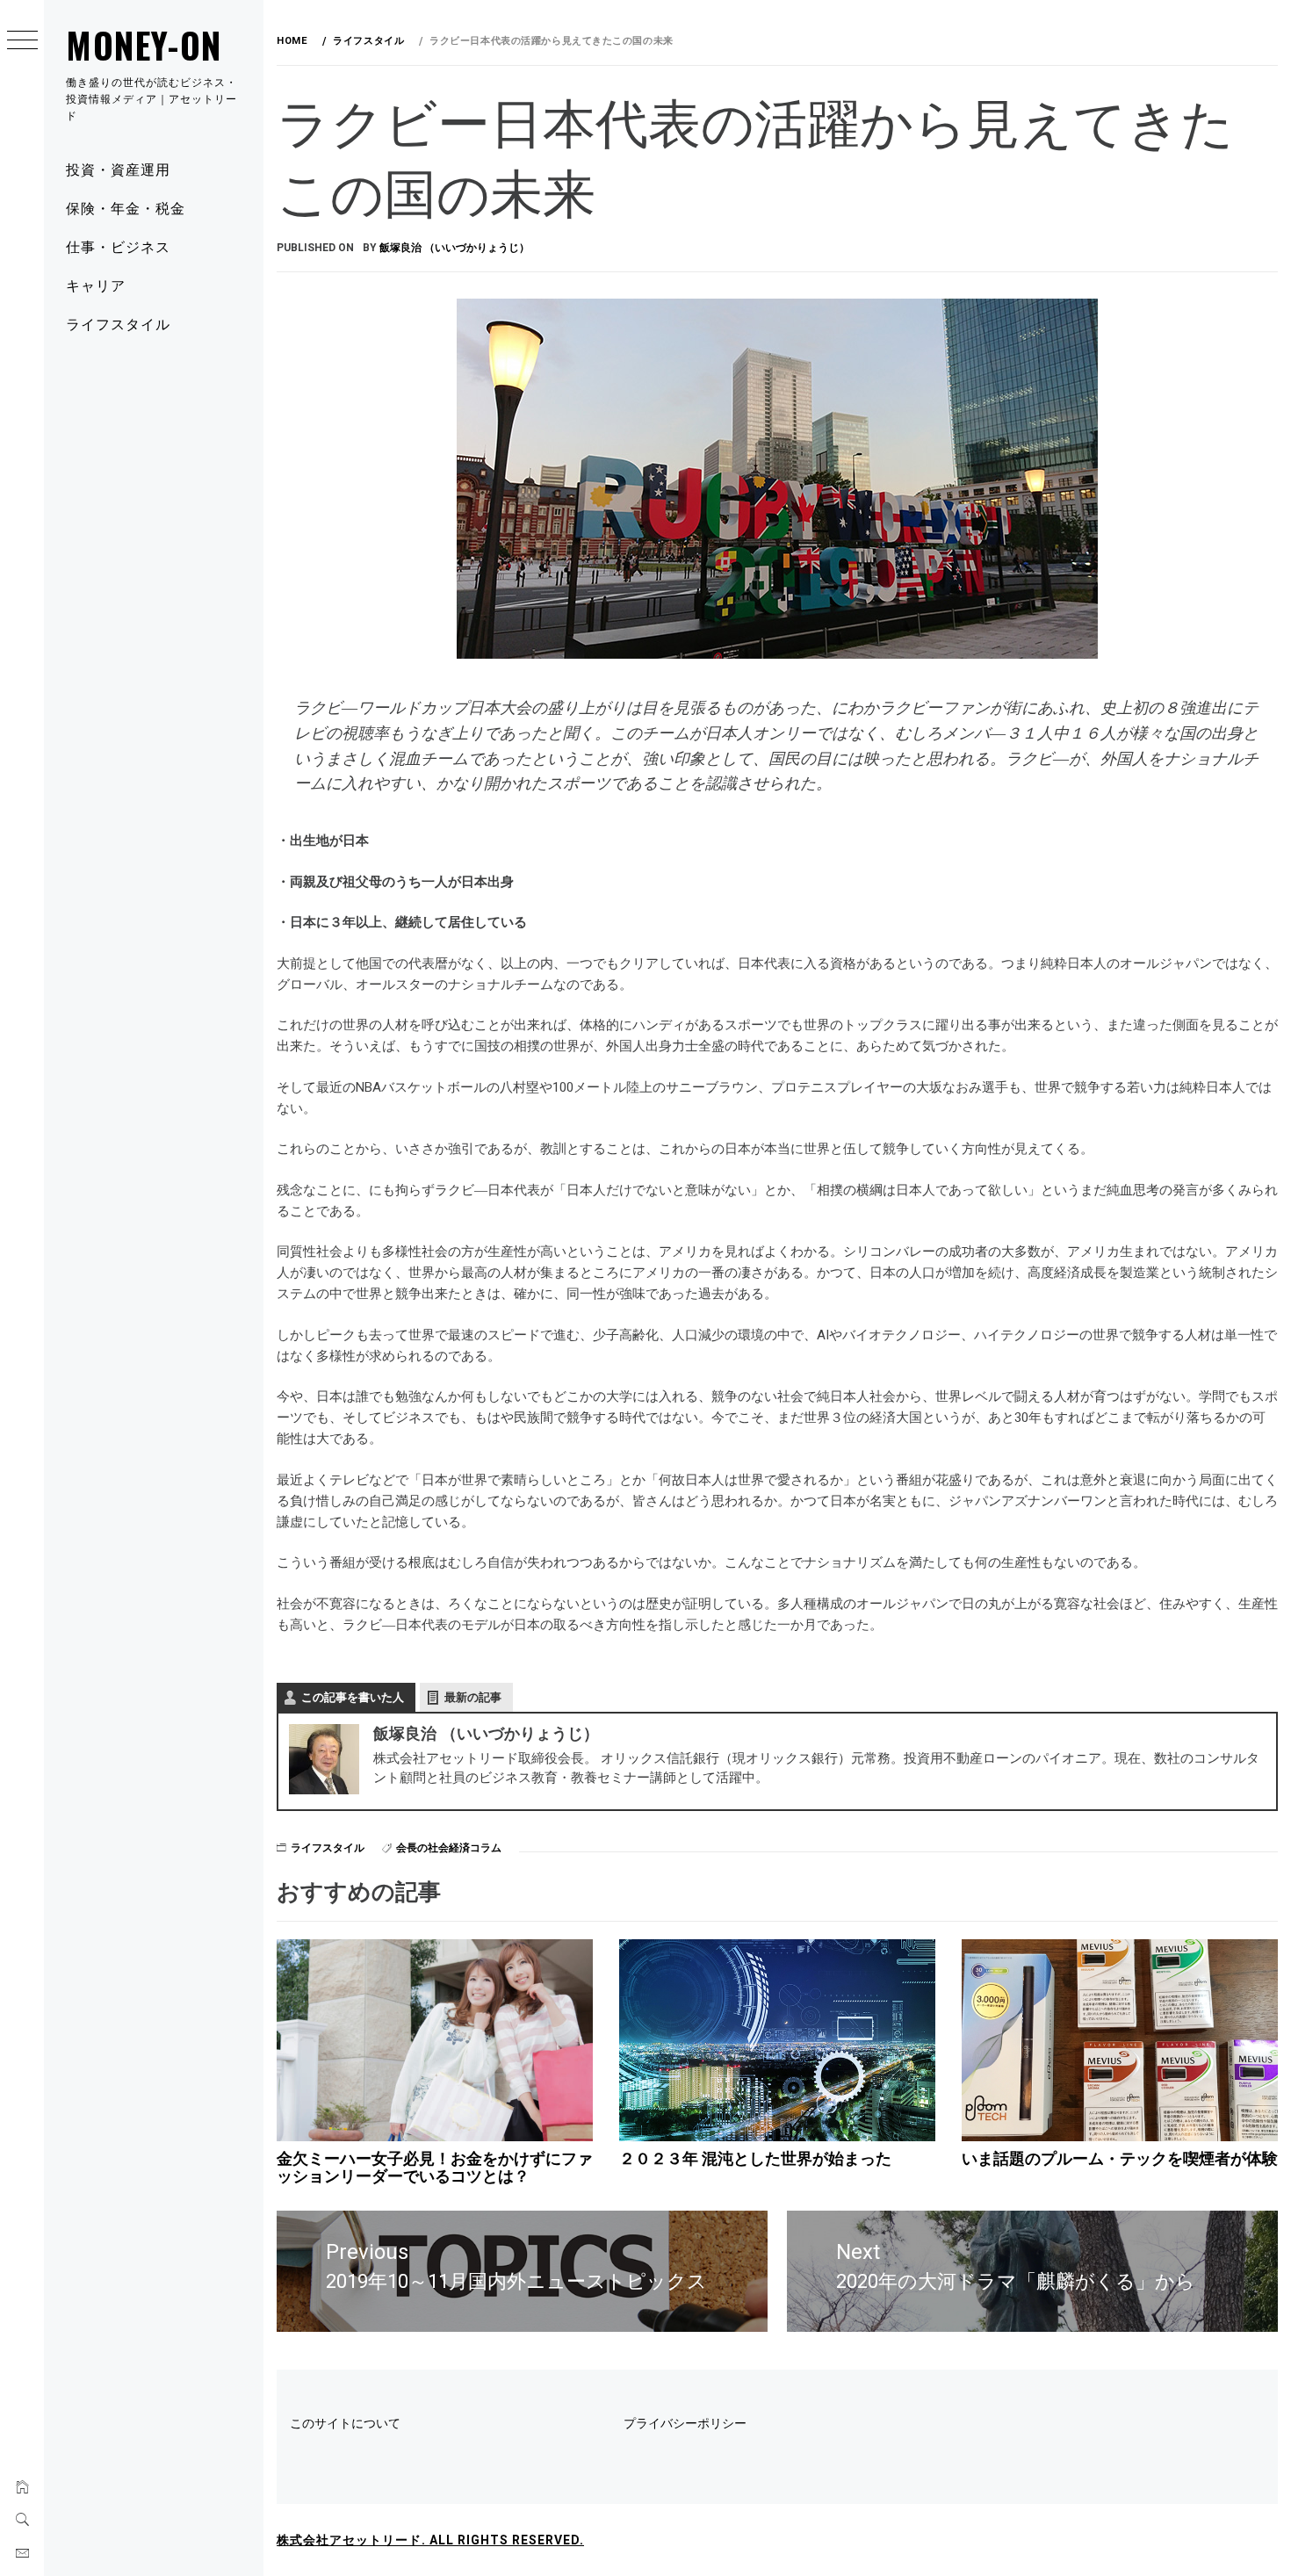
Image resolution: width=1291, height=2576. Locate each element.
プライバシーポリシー (685, 2423)
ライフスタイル (118, 323)
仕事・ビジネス (118, 246)
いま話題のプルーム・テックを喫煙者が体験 (1120, 2158)
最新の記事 (473, 1697)
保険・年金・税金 (126, 207)
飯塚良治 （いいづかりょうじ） (454, 248)
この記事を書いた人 (353, 1697)
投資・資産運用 (118, 169)
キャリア (96, 285)
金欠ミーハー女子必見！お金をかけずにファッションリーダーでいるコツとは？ (435, 2167)
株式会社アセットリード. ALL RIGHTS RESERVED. (430, 2540)
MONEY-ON (144, 45)
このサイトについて (345, 2423)
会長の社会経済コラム (449, 1848)
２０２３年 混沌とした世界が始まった (755, 2158)
